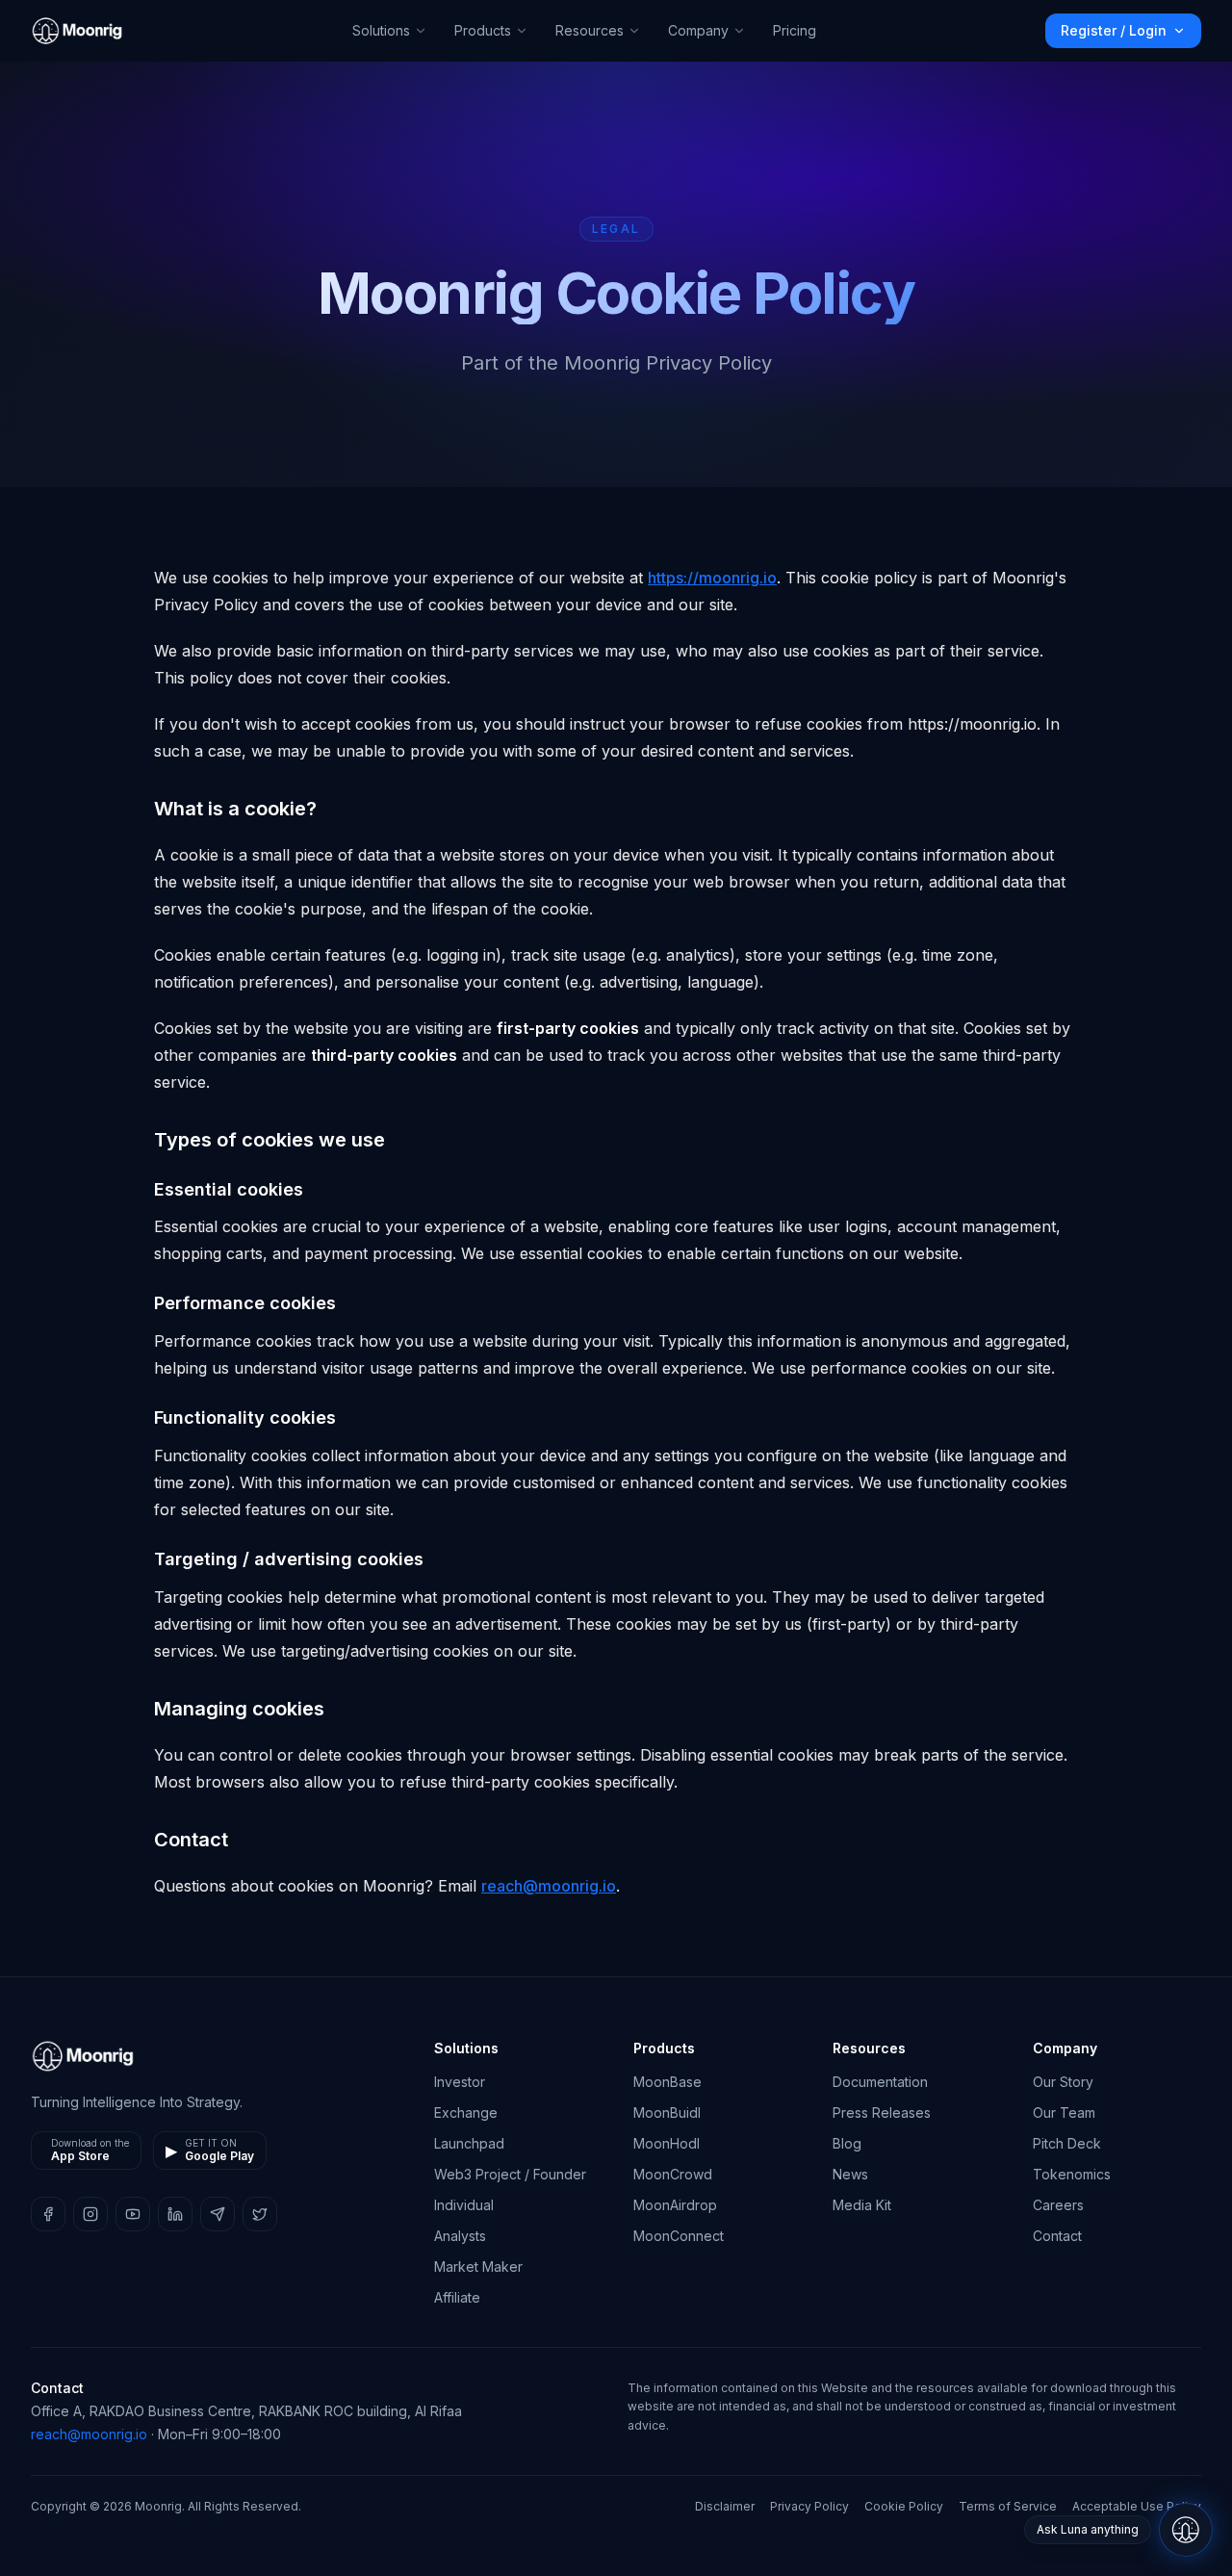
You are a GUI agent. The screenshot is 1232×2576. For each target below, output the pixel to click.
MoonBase (667, 2082)
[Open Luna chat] (1186, 2530)
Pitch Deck (1067, 2143)
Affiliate (457, 2297)
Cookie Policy (904, 2506)
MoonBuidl (667, 2112)
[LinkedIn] (175, 2214)
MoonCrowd (673, 2174)
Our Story (1063, 2082)
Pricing (795, 30)
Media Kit (862, 2205)
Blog (847, 2143)
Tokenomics (1072, 2174)
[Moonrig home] (77, 31)
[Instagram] (90, 2214)
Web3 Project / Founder (510, 2174)
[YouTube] (133, 2214)
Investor (460, 2082)
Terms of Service (1008, 2506)
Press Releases (882, 2112)
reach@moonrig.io (549, 1886)
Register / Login (1114, 30)
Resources (590, 30)
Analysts (460, 2236)
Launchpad (469, 2143)
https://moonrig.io (712, 578)
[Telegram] (218, 2214)
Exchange (466, 2112)
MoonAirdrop (675, 2205)
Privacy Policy (809, 2506)
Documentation (880, 2082)
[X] (260, 2214)
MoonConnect (679, 2236)
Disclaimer (725, 2506)
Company (698, 30)
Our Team (1064, 2112)
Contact (1057, 2236)
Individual (464, 2205)
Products (483, 30)
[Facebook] (48, 2214)
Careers (1058, 2205)
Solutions (381, 30)
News (850, 2174)
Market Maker (478, 2267)
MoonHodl (667, 2143)
